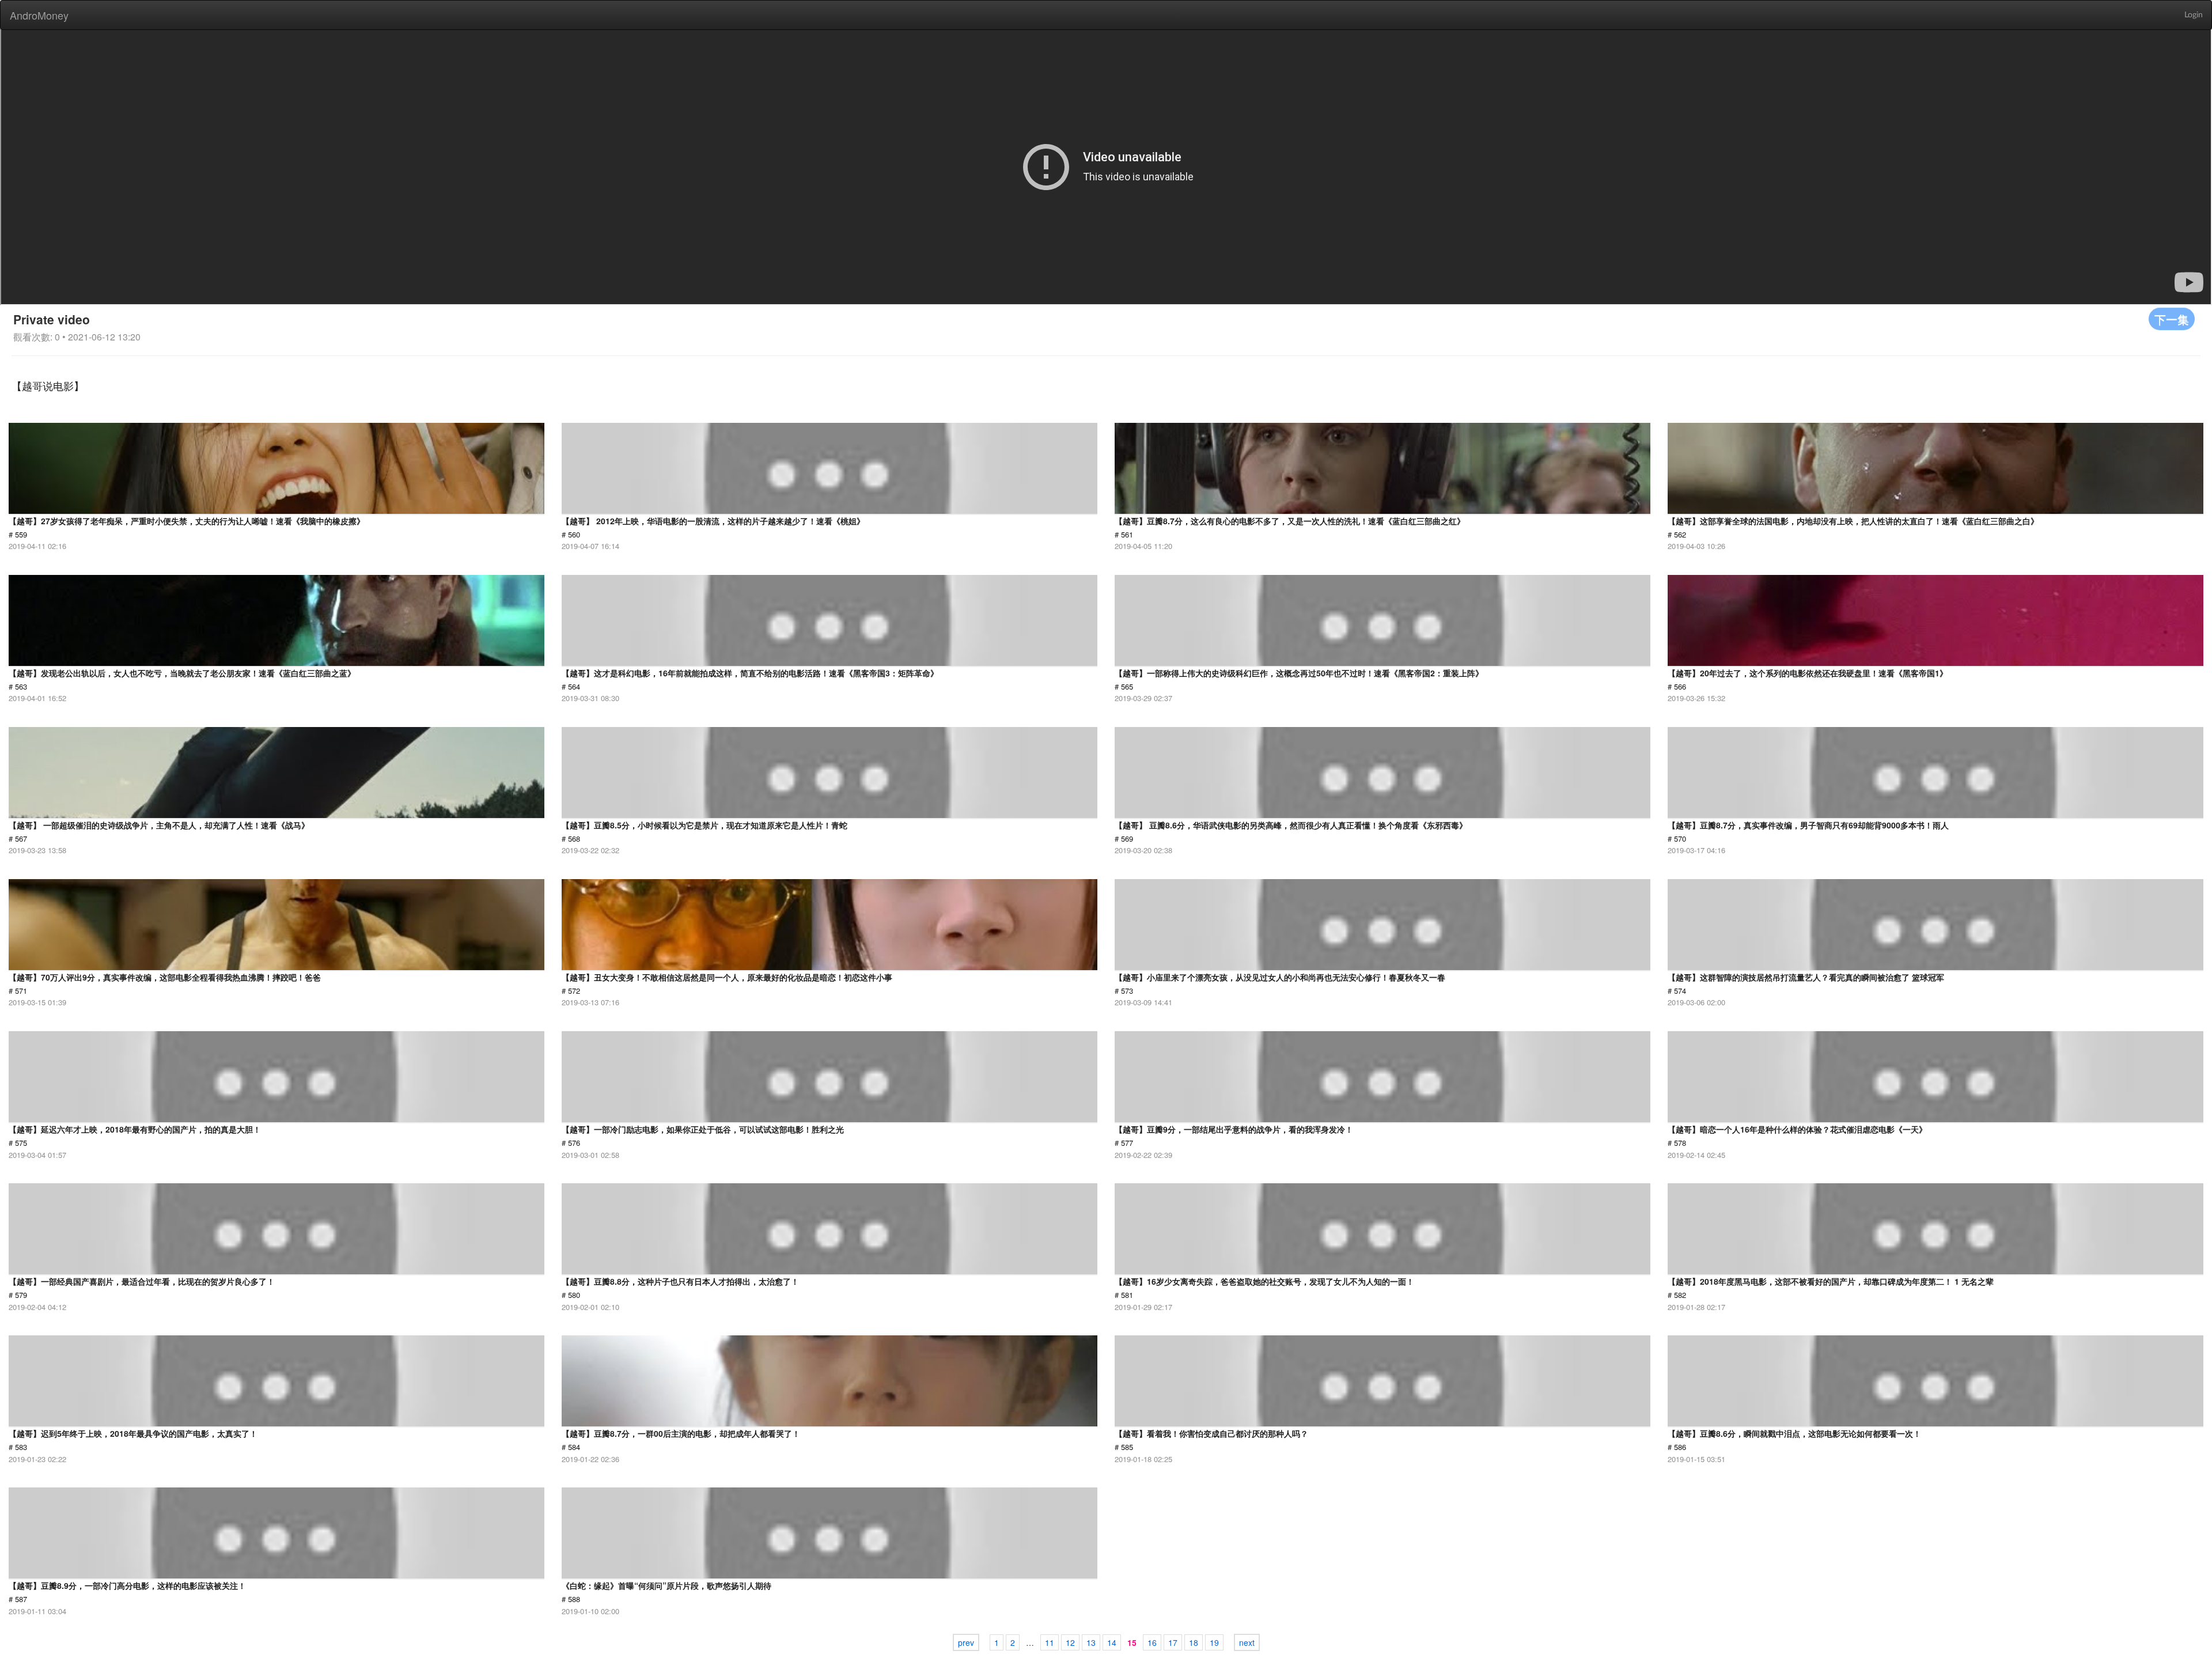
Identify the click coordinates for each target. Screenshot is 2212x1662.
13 (1091, 1642)
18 (1194, 1642)
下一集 (2172, 319)
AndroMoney (39, 15)
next (1247, 1642)
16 (1152, 1642)
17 (1173, 1642)
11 (1050, 1642)
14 (1112, 1642)
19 (1214, 1642)
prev (966, 1642)
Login (2194, 15)
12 (1070, 1642)
